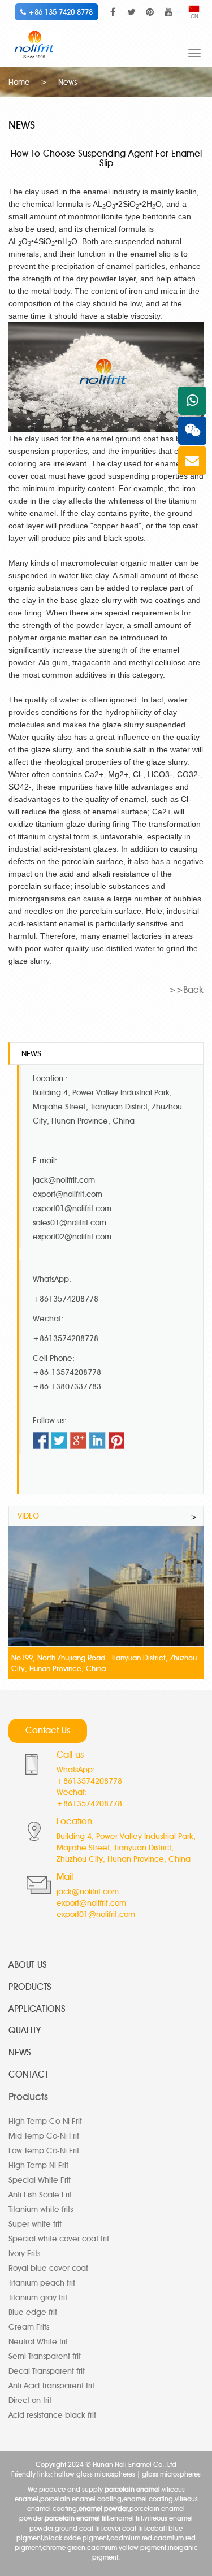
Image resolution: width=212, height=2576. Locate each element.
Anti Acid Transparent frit (51, 2386)
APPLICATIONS (37, 2009)
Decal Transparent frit (47, 2371)
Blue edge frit (33, 2312)
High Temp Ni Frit (38, 2165)
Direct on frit (30, 2401)
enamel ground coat (122, 439)
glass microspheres (171, 2474)
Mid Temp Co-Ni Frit (44, 2136)
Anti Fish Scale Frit (40, 2195)
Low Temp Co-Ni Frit (44, 2151)
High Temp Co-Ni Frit (45, 2121)
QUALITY (25, 2030)
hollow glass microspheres (95, 2474)
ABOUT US (28, 1965)
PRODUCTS (30, 1987)
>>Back (186, 990)
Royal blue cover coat (48, 2268)
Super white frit (35, 2224)
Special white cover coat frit (59, 2239)
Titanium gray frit (38, 2298)
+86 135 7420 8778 (59, 12)
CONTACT (28, 2074)
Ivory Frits (24, 2254)
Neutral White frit (38, 2342)
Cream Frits (29, 2327)
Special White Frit (40, 2180)
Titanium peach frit (42, 2283)
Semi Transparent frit (45, 2356)
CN (194, 16)
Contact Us (48, 1730)
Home (19, 82)
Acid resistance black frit (52, 2415)
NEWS (20, 2052)
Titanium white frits (41, 2209)
